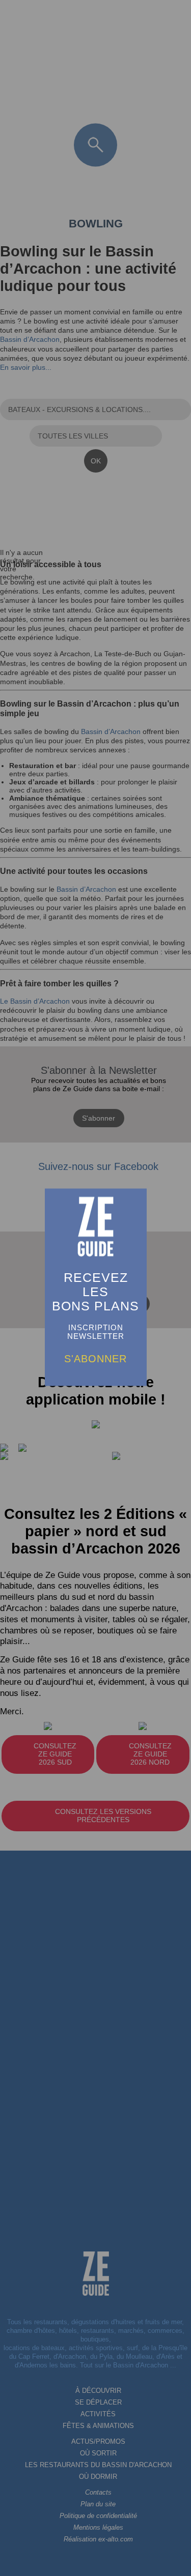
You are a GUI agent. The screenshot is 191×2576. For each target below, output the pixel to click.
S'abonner (95, 1359)
